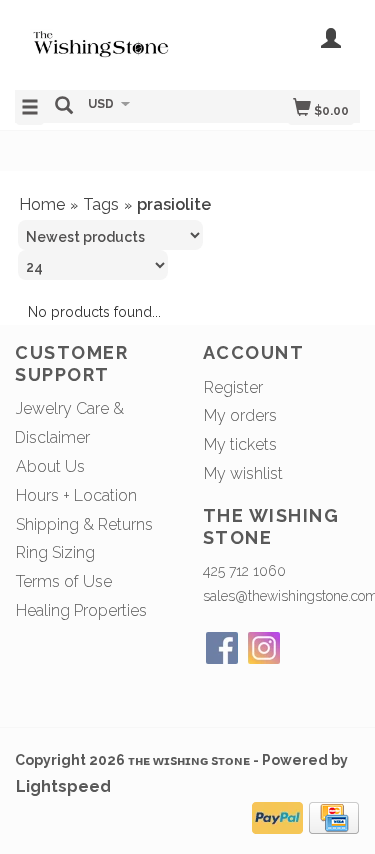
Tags (101, 204)
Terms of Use (64, 581)
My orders (240, 415)
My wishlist (243, 473)
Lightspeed (63, 786)
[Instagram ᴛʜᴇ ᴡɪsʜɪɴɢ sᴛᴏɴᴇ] (264, 648)
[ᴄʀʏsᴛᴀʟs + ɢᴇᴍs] (101, 43)
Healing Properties (81, 610)
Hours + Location (76, 495)
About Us (50, 466)
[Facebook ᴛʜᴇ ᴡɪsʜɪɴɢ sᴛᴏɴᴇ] (222, 648)
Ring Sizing (55, 552)
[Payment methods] (277, 815)
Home (42, 204)
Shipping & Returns (84, 524)
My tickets (240, 444)
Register (233, 387)
